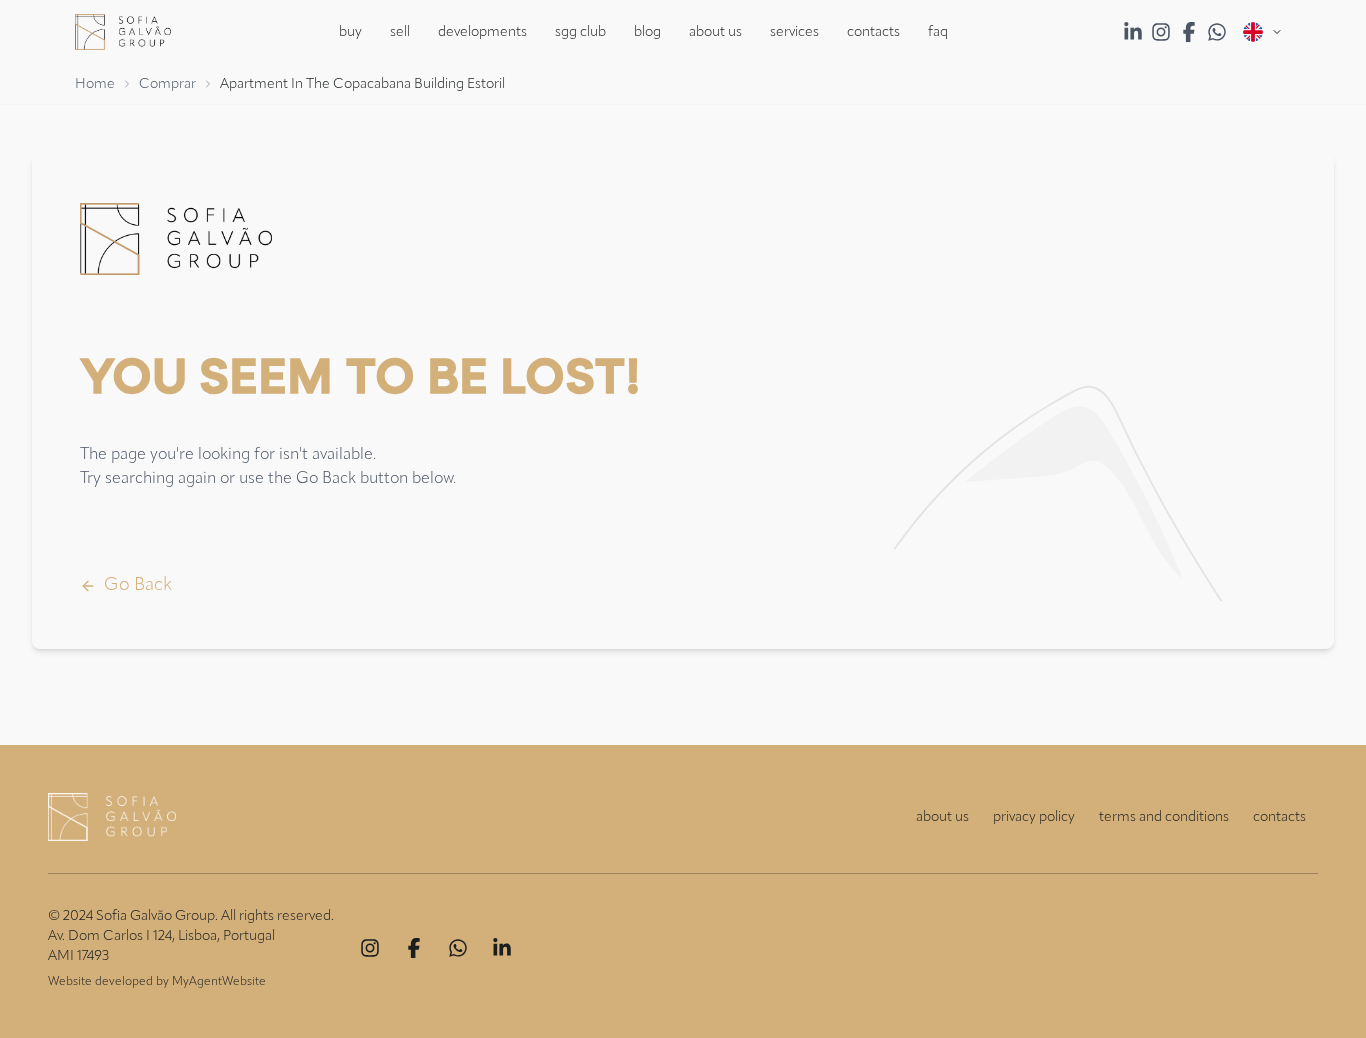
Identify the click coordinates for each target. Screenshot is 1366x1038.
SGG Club (580, 32)
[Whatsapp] (458, 948)
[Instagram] (370, 948)
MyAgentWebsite (219, 982)
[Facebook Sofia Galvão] (1189, 32)
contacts (1279, 817)
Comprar (167, 84)
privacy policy (1034, 817)
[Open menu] (1263, 32)
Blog (647, 32)
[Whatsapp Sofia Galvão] (1217, 32)
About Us (715, 32)
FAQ (938, 32)
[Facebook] (414, 948)
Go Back (138, 585)
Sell (400, 32)
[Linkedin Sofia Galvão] (1133, 32)
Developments (482, 32)
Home (95, 84)
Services (794, 32)
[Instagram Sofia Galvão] (1161, 32)
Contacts (873, 32)
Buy (350, 32)
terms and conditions (1164, 817)
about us (942, 817)
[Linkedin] (502, 948)
